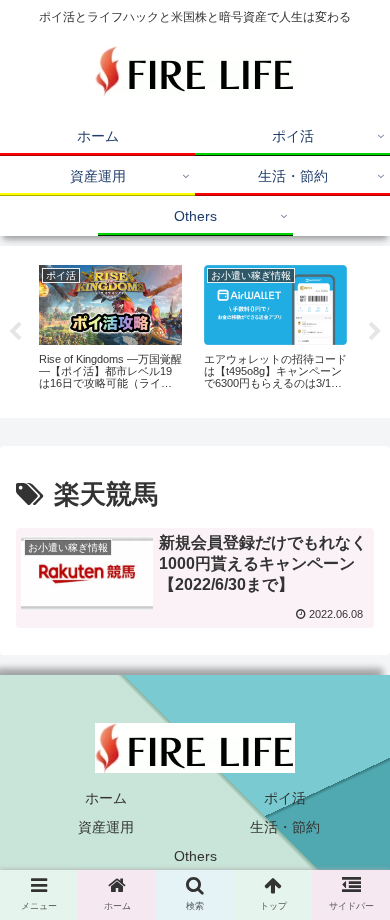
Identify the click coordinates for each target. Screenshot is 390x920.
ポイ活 (285, 798)
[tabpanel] (110, 328)
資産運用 (106, 827)
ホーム (106, 798)
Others (195, 856)
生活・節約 (285, 827)
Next (375, 332)
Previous (15, 332)
